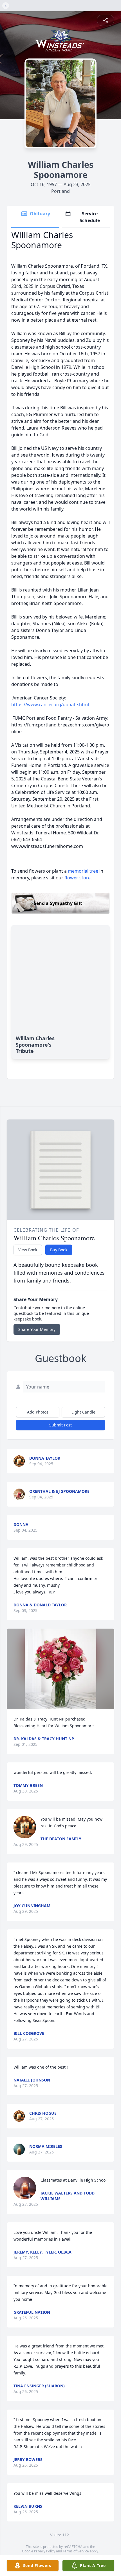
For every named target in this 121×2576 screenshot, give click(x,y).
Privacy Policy (45, 2551)
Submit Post (60, 1425)
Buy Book (59, 1250)
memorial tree (83, 871)
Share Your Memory (37, 1329)
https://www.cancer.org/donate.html (50, 705)
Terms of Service (76, 2551)
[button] (60, 1669)
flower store (78, 878)
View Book (28, 1250)
